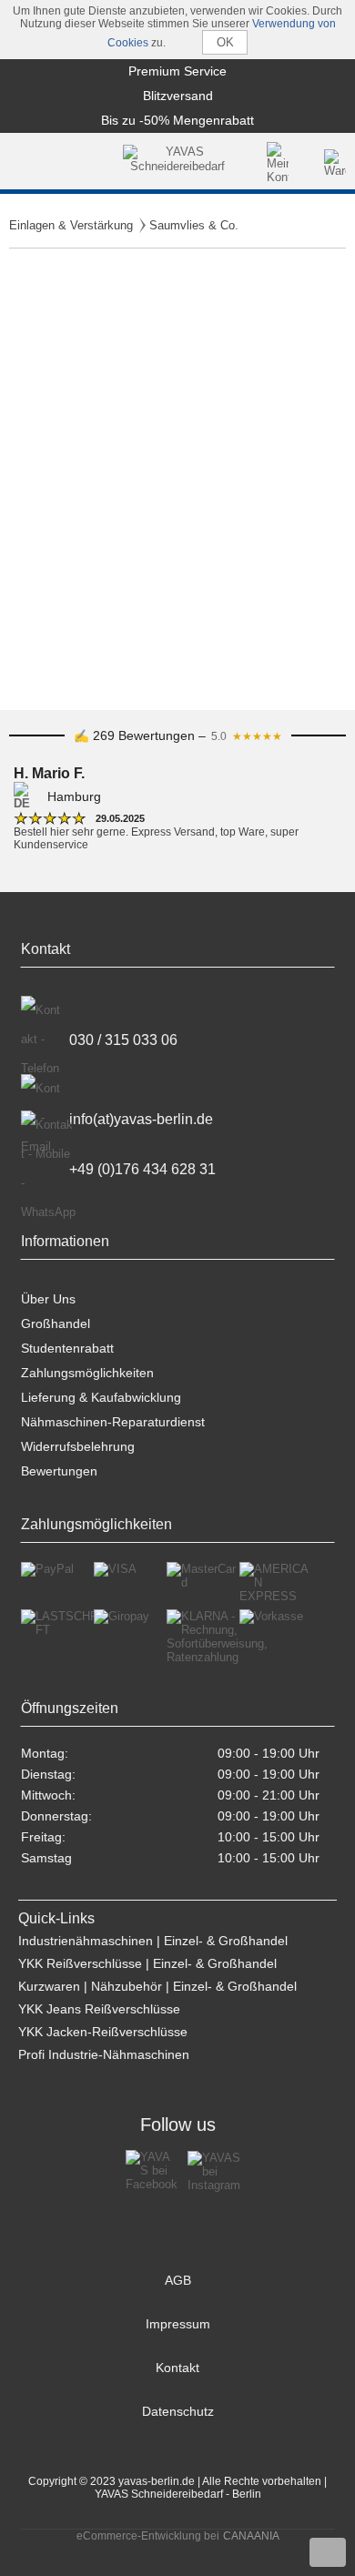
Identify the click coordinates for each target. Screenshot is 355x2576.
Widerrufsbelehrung (78, 1446)
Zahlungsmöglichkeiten (87, 1373)
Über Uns (48, 1299)
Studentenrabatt (67, 1348)
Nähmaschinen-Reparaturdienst (113, 1422)
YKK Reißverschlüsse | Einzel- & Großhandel (147, 1963)
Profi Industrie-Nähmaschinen (104, 2054)
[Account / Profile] (278, 163)
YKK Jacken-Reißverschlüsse (103, 2032)
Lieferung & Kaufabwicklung (101, 1397)
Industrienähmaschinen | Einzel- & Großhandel (153, 1941)
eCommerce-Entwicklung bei (148, 2536)
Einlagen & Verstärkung (71, 225)
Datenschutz (178, 2411)
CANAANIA (251, 2536)
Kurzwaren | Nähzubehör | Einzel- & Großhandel (157, 1986)
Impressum (178, 2324)
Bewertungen (59, 1471)
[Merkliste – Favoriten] (308, 163)
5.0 (247, 736)
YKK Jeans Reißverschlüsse (99, 2009)
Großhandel (56, 1323)
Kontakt (177, 2368)
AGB (178, 2280)
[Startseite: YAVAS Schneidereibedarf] (177, 163)
